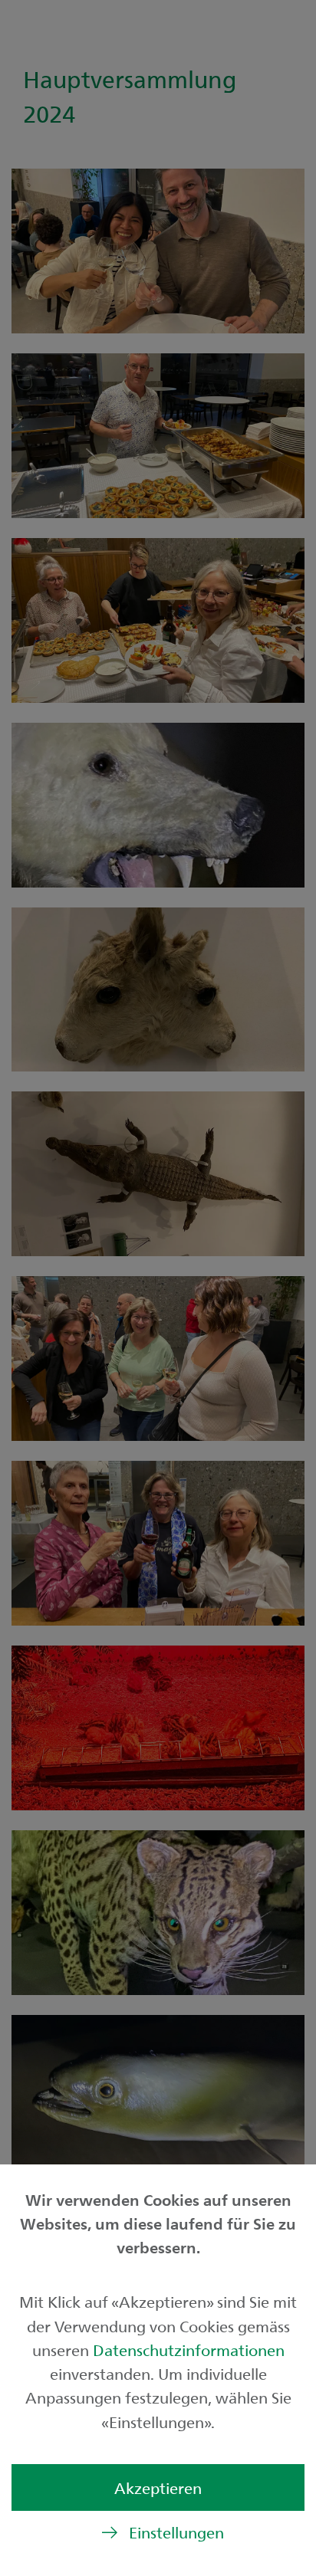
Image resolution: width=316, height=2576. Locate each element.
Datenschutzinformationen (189, 2350)
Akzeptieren (158, 2487)
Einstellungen (176, 2532)
